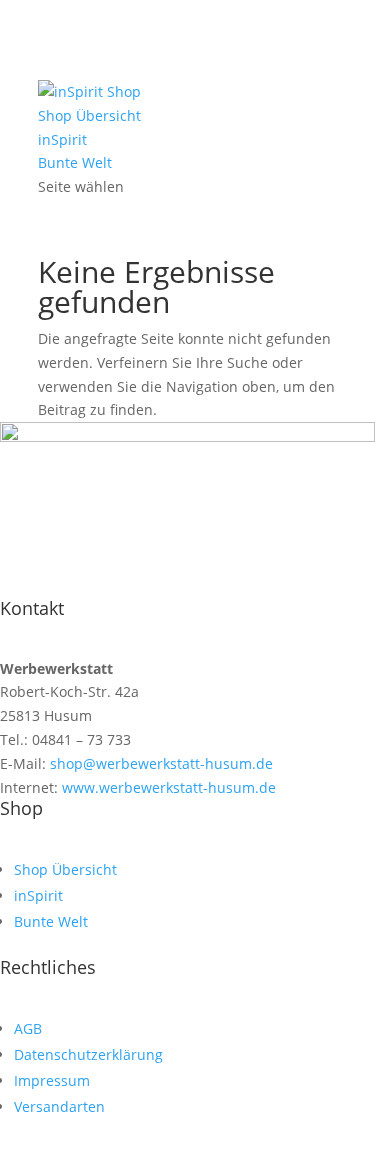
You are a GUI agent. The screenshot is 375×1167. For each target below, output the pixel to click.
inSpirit (62, 139)
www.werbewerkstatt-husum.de (167, 787)
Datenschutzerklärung (88, 1054)
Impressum (52, 1080)
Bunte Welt (75, 162)
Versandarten (59, 1106)
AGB (28, 1028)
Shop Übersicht (89, 115)
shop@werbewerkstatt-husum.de (159, 763)
